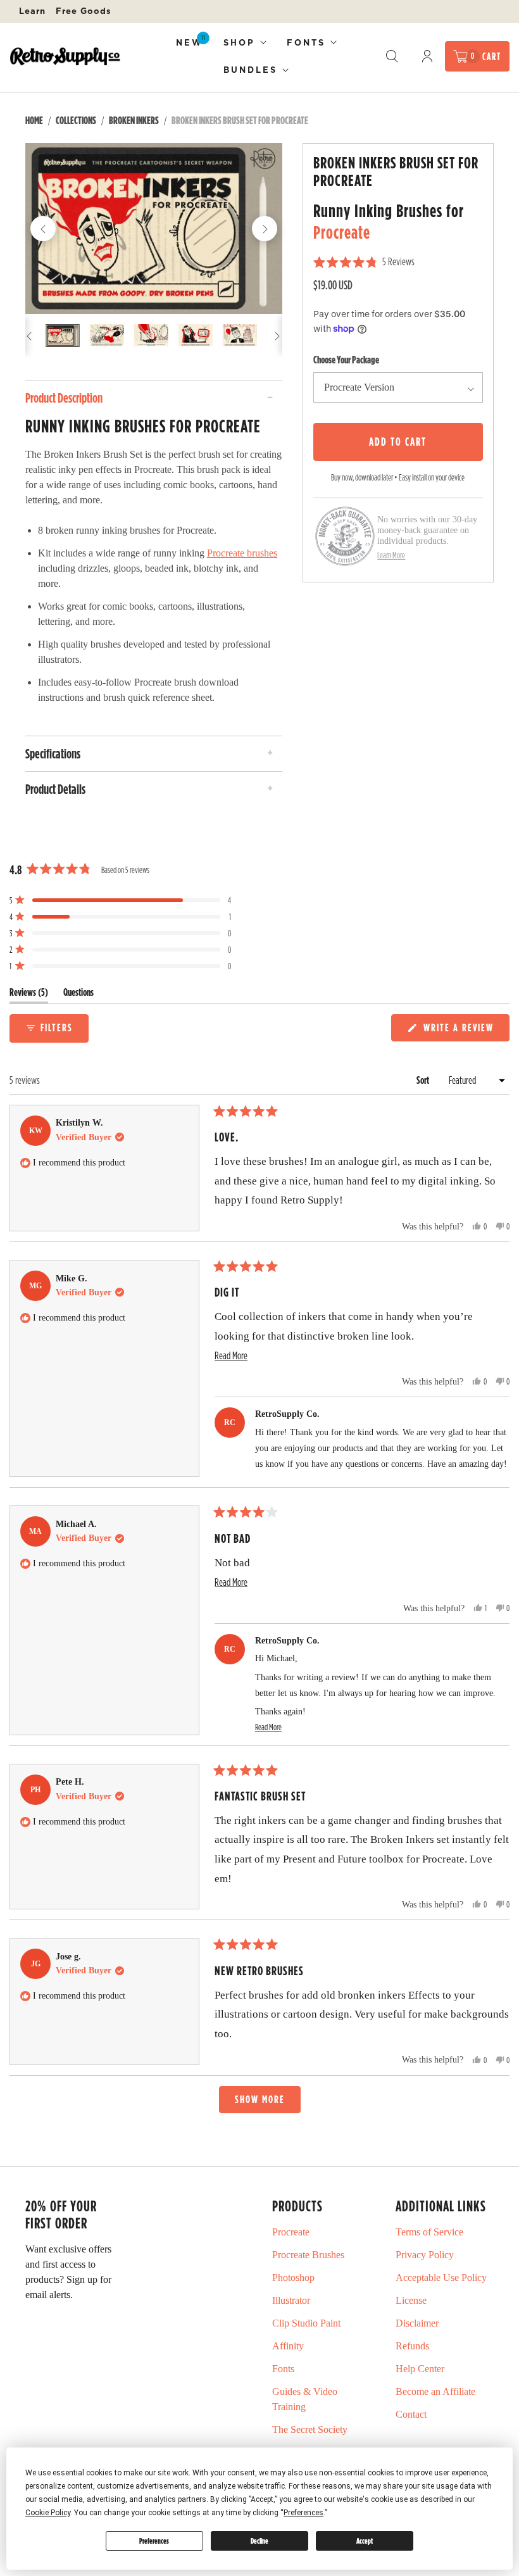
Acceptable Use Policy (441, 2278)
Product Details (55, 789)
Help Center (420, 2369)
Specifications (53, 753)
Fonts (306, 42)
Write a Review (460, 1030)
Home (34, 120)
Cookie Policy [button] (48, 2513)
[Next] (265, 229)
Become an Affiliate (435, 2391)
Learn (32, 11)
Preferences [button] (303, 2513)
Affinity (288, 2346)
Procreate (342, 232)
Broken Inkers (134, 120)
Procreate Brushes (308, 2255)
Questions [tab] (78, 995)
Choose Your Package (346, 360)
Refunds (412, 2346)
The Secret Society (310, 2429)
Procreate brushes (242, 553)
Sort (424, 1080)
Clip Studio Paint (306, 2323)
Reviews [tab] (29, 995)
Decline (259, 2541)
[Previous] (43, 229)
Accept (365, 2541)
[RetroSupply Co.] (65, 56)
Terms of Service (429, 2232)
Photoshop (293, 2278)
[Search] (392, 56)
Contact (411, 2414)
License (411, 2300)
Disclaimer (417, 2323)
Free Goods (84, 11)
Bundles (250, 70)
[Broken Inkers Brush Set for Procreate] (154, 229)
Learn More (391, 555)
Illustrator (291, 2300)
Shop (239, 42)
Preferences (154, 2541)
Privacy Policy (425, 2255)
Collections (76, 120)
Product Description (64, 398)
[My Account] (427, 56)
